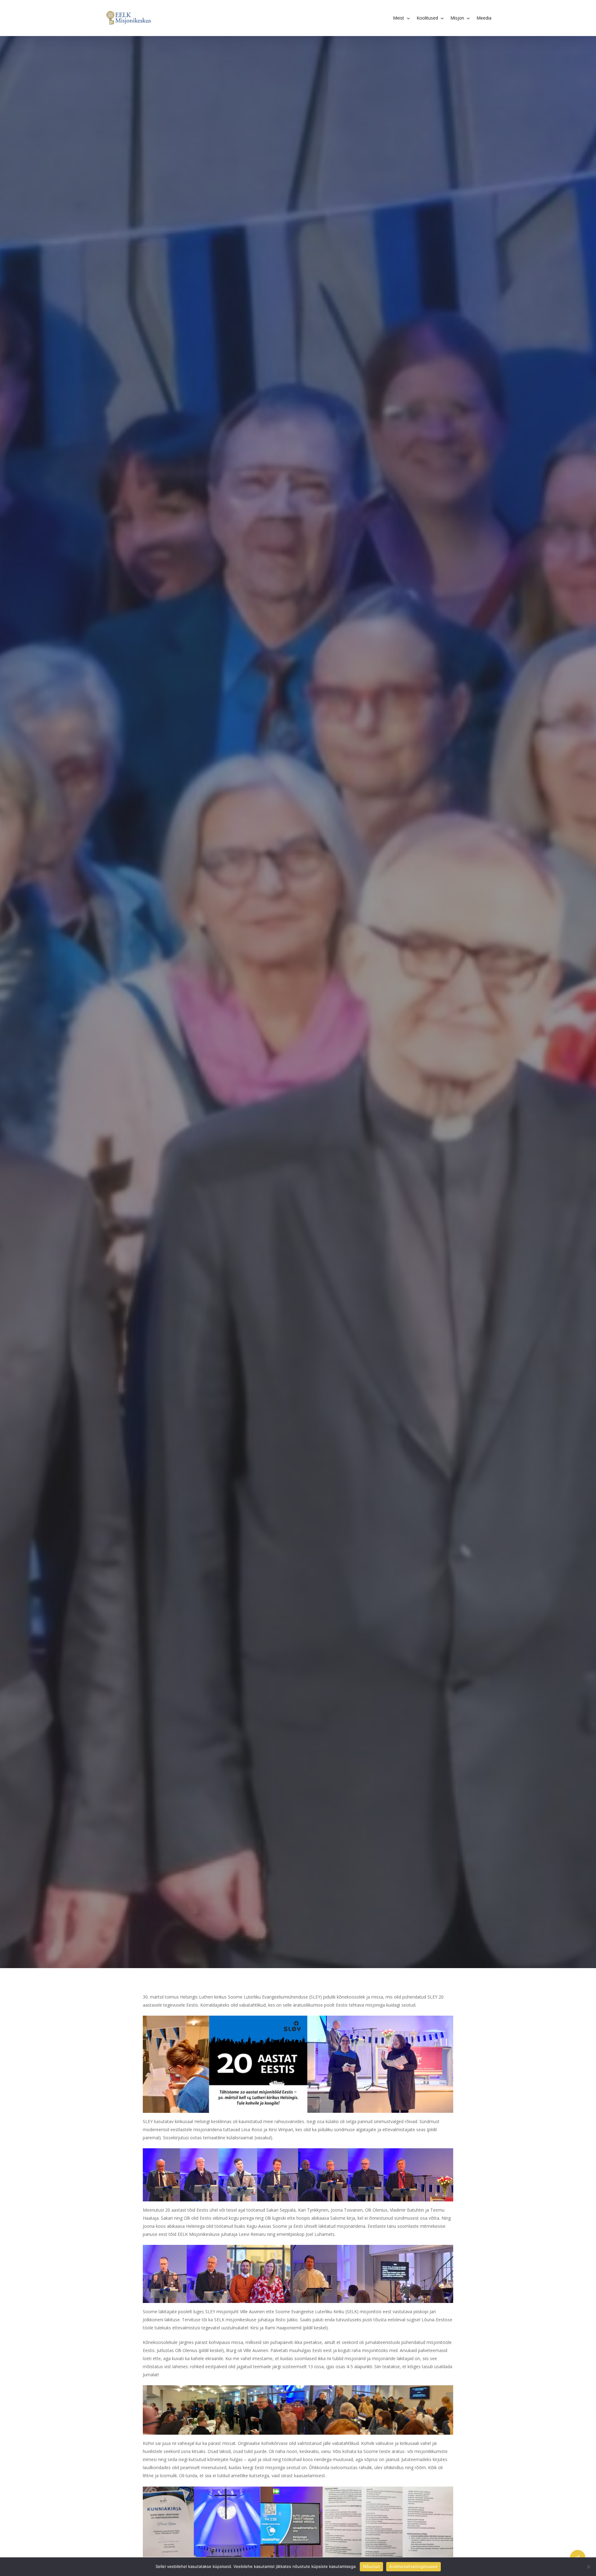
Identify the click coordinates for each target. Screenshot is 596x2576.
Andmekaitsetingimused (413, 2566)
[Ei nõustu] (588, 2567)
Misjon (298, 1034)
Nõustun (372, 2566)
